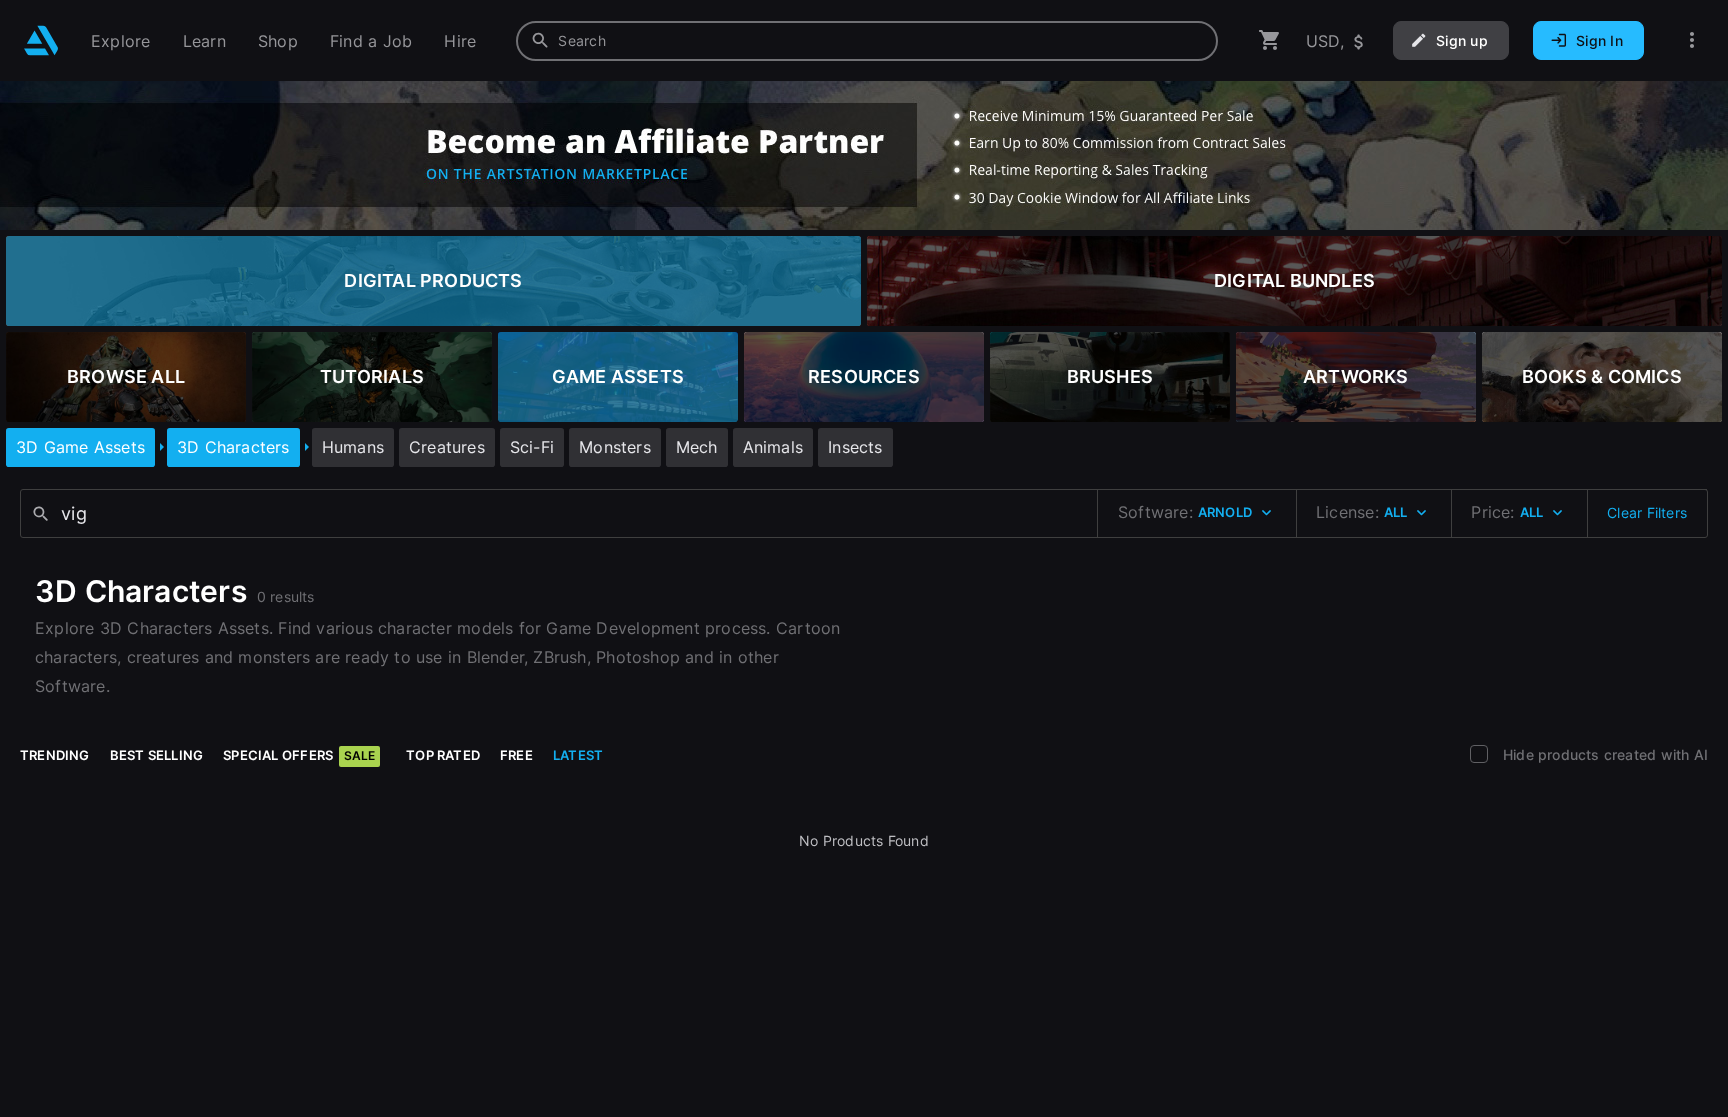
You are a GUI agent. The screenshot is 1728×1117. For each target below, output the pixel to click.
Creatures (447, 447)
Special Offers (299, 755)
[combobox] (867, 41)
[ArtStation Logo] (41, 40)
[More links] (1692, 40)
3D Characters (233, 447)
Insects (855, 447)
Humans (353, 447)
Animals (773, 447)
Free (516, 755)
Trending (55, 755)
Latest (578, 755)
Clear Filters (1647, 512)
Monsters (615, 447)
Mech (697, 447)
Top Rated (443, 755)
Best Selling (157, 755)
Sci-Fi (532, 447)
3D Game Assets (80, 447)
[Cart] (1270, 40)
